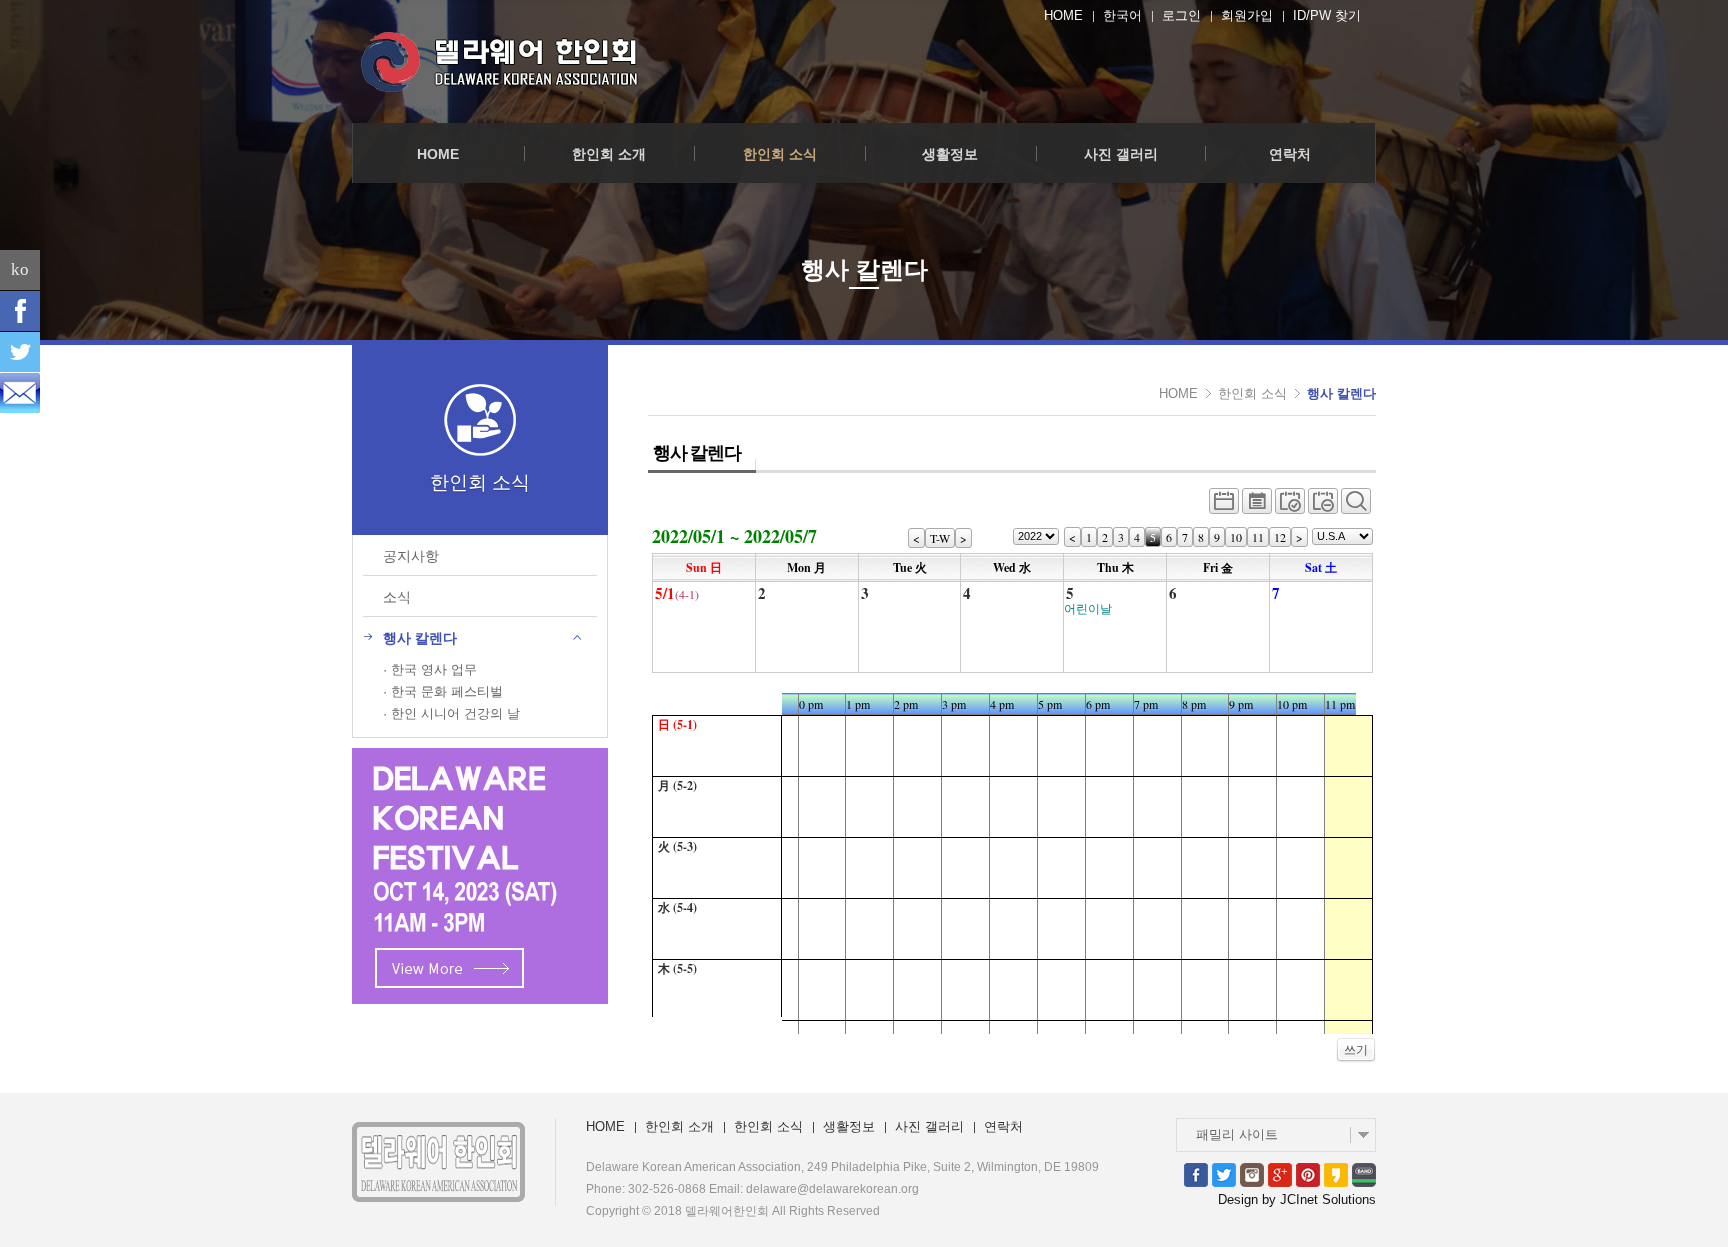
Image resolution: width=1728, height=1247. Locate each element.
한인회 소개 (609, 154)
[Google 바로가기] (1280, 1173)
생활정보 (950, 154)
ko (20, 269)
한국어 (1122, 15)
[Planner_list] (1257, 506)
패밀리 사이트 (1237, 1134)
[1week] (1323, 506)
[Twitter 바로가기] (1224, 1173)
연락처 (1290, 154)
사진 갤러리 (1121, 154)
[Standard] (1224, 506)
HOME (1063, 15)
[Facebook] (20, 311)
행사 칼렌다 (1341, 393)
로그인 (1181, 15)
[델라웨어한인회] (502, 61)
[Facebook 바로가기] (1196, 1173)
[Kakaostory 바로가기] (1336, 1173)
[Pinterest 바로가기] (1308, 1173)
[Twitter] (20, 352)
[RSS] (20, 393)
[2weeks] (1290, 506)
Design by (1297, 1199)
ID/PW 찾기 (1327, 15)
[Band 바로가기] (1364, 1173)
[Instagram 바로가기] (1252, 1173)
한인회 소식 (780, 154)
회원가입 (1247, 15)
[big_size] (1356, 506)
